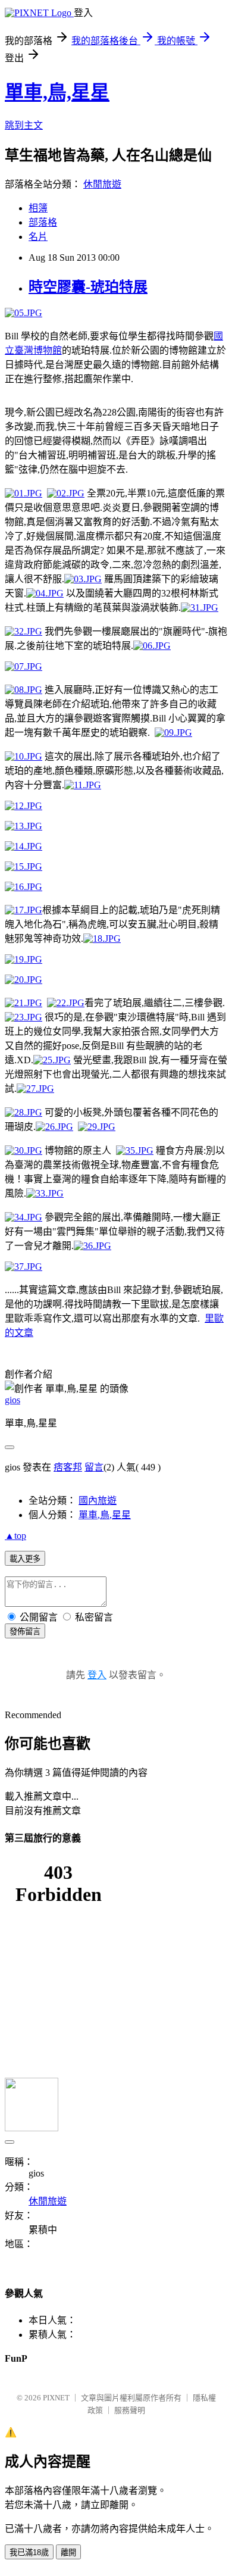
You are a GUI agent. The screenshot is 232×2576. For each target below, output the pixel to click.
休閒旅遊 (102, 184)
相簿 (38, 208)
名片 (38, 237)
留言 (94, 1467)
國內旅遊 (98, 1501)
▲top (15, 1536)
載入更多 (25, 1559)
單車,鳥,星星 (57, 92)
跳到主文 (24, 125)
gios (12, 1400)
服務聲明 (130, 2410)
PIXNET (56, 2398)
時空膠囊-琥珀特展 (88, 287)
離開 (68, 2552)
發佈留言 (25, 1632)
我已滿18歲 (29, 2552)
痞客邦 (68, 1467)
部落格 (43, 222)
